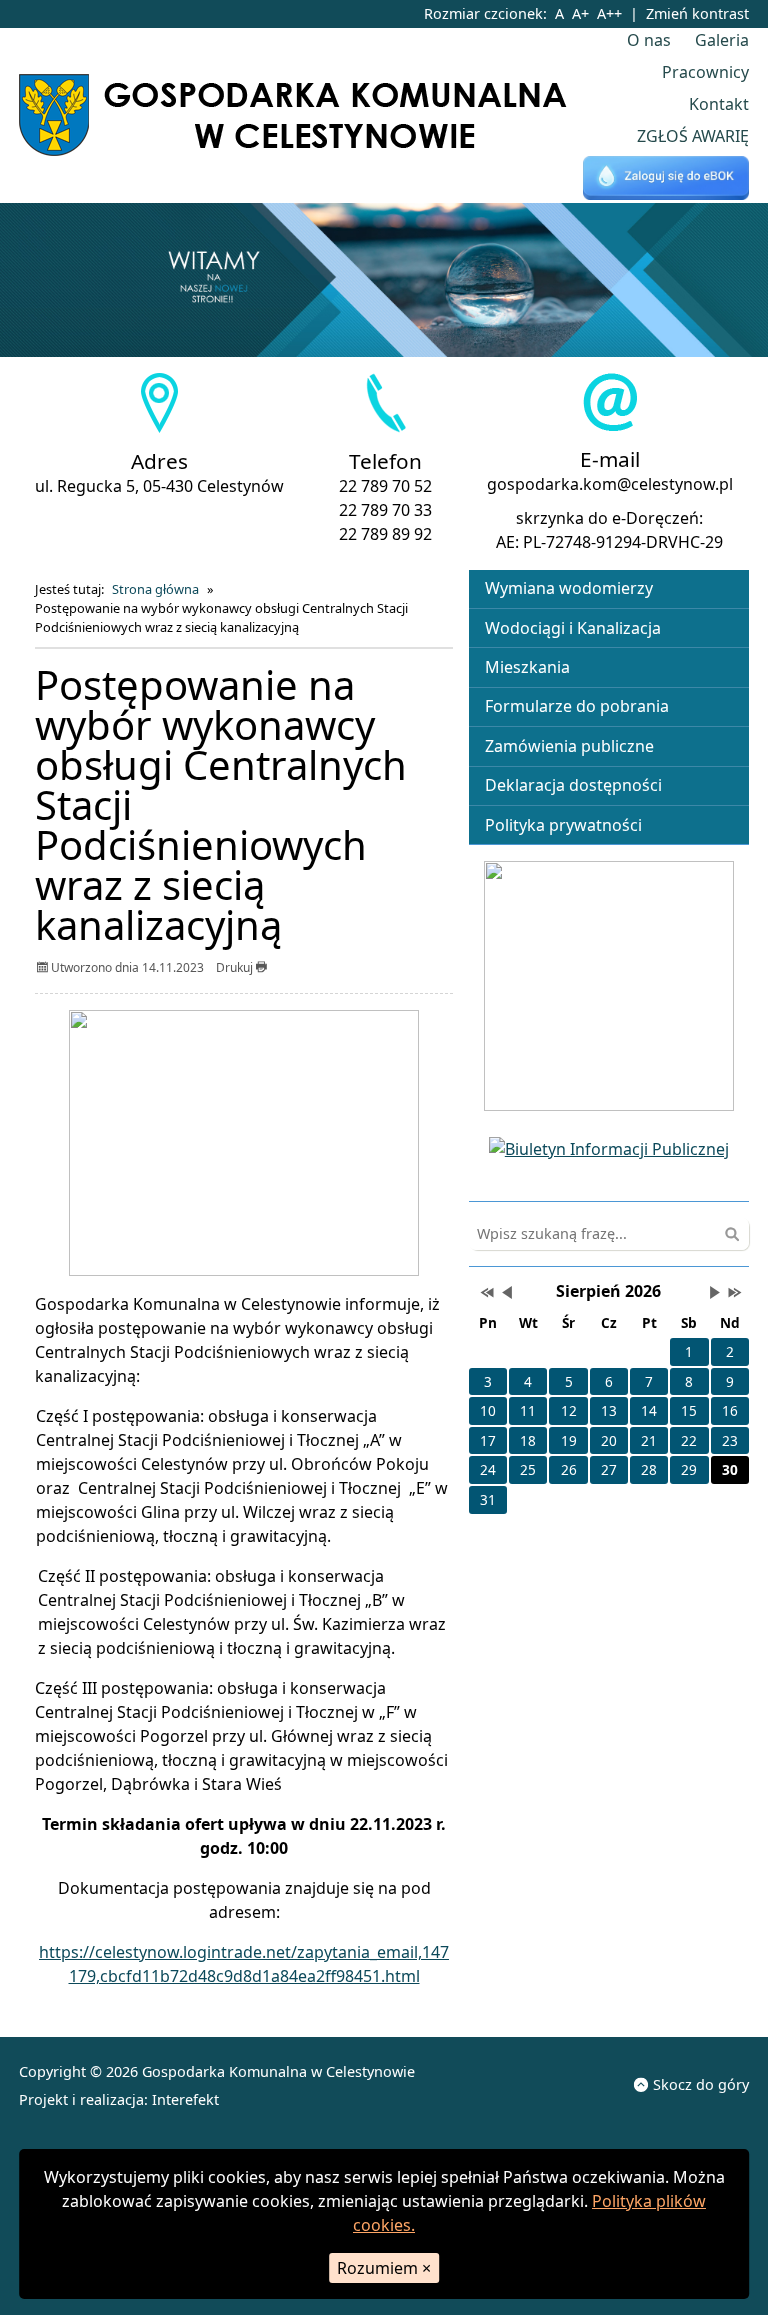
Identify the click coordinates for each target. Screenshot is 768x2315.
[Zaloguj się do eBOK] (666, 178)
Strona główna (155, 589)
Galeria (722, 40)
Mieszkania (527, 667)
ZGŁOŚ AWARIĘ (693, 136)
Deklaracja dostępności (573, 785)
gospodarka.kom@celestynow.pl (610, 484)
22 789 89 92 (385, 534)
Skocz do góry (701, 2084)
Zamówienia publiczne (569, 746)
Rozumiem (384, 2268)
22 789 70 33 (385, 510)
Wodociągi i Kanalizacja (573, 628)
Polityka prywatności (563, 825)
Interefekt (185, 2099)
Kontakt (719, 104)
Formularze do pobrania (577, 706)
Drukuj (236, 967)
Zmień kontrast (697, 13)
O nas (649, 40)
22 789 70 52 (385, 486)
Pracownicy (705, 72)
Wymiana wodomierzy (569, 588)
